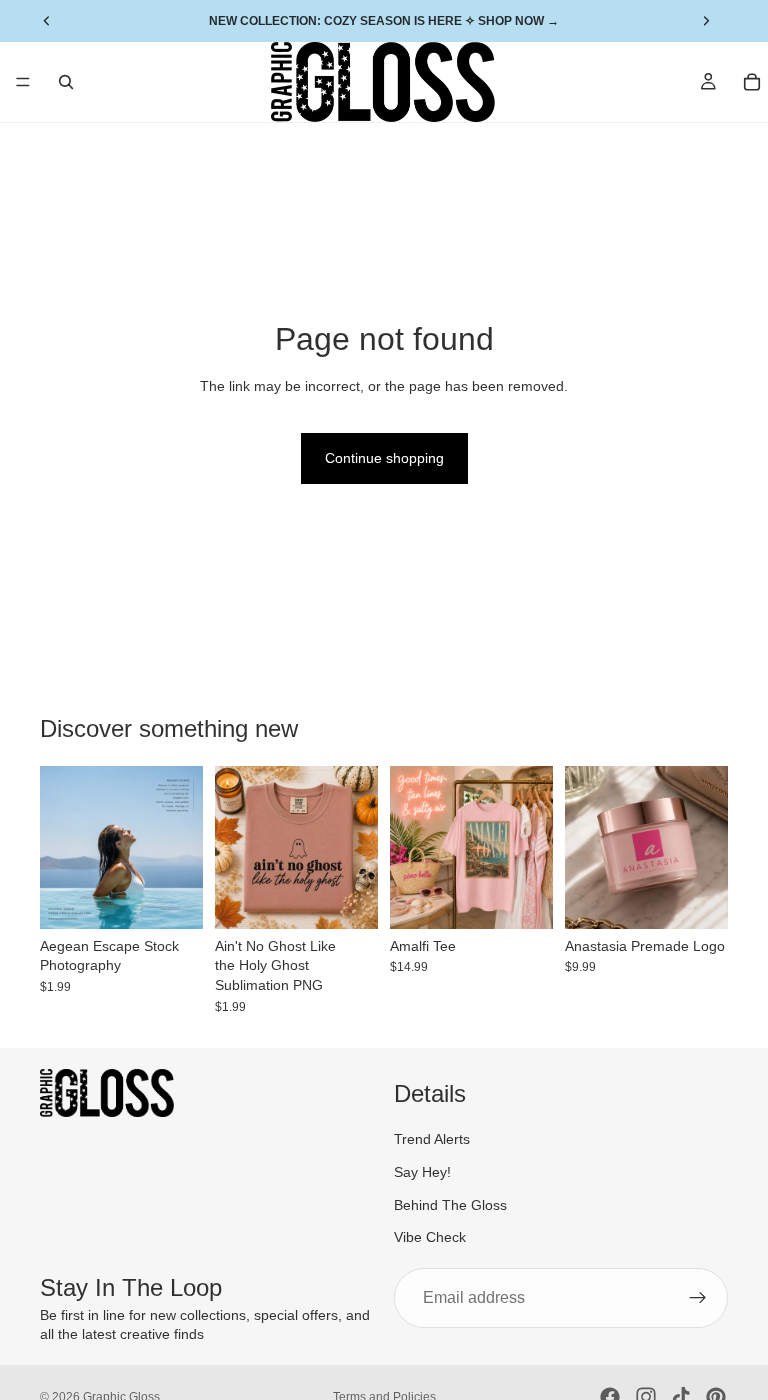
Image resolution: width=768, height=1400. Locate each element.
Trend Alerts (432, 1139)
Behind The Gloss (450, 1204)
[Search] (66, 82)
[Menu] (23, 82)
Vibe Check (430, 1237)
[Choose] (522, 898)
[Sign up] (698, 1297)
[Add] (172, 898)
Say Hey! (422, 1172)
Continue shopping (384, 458)
